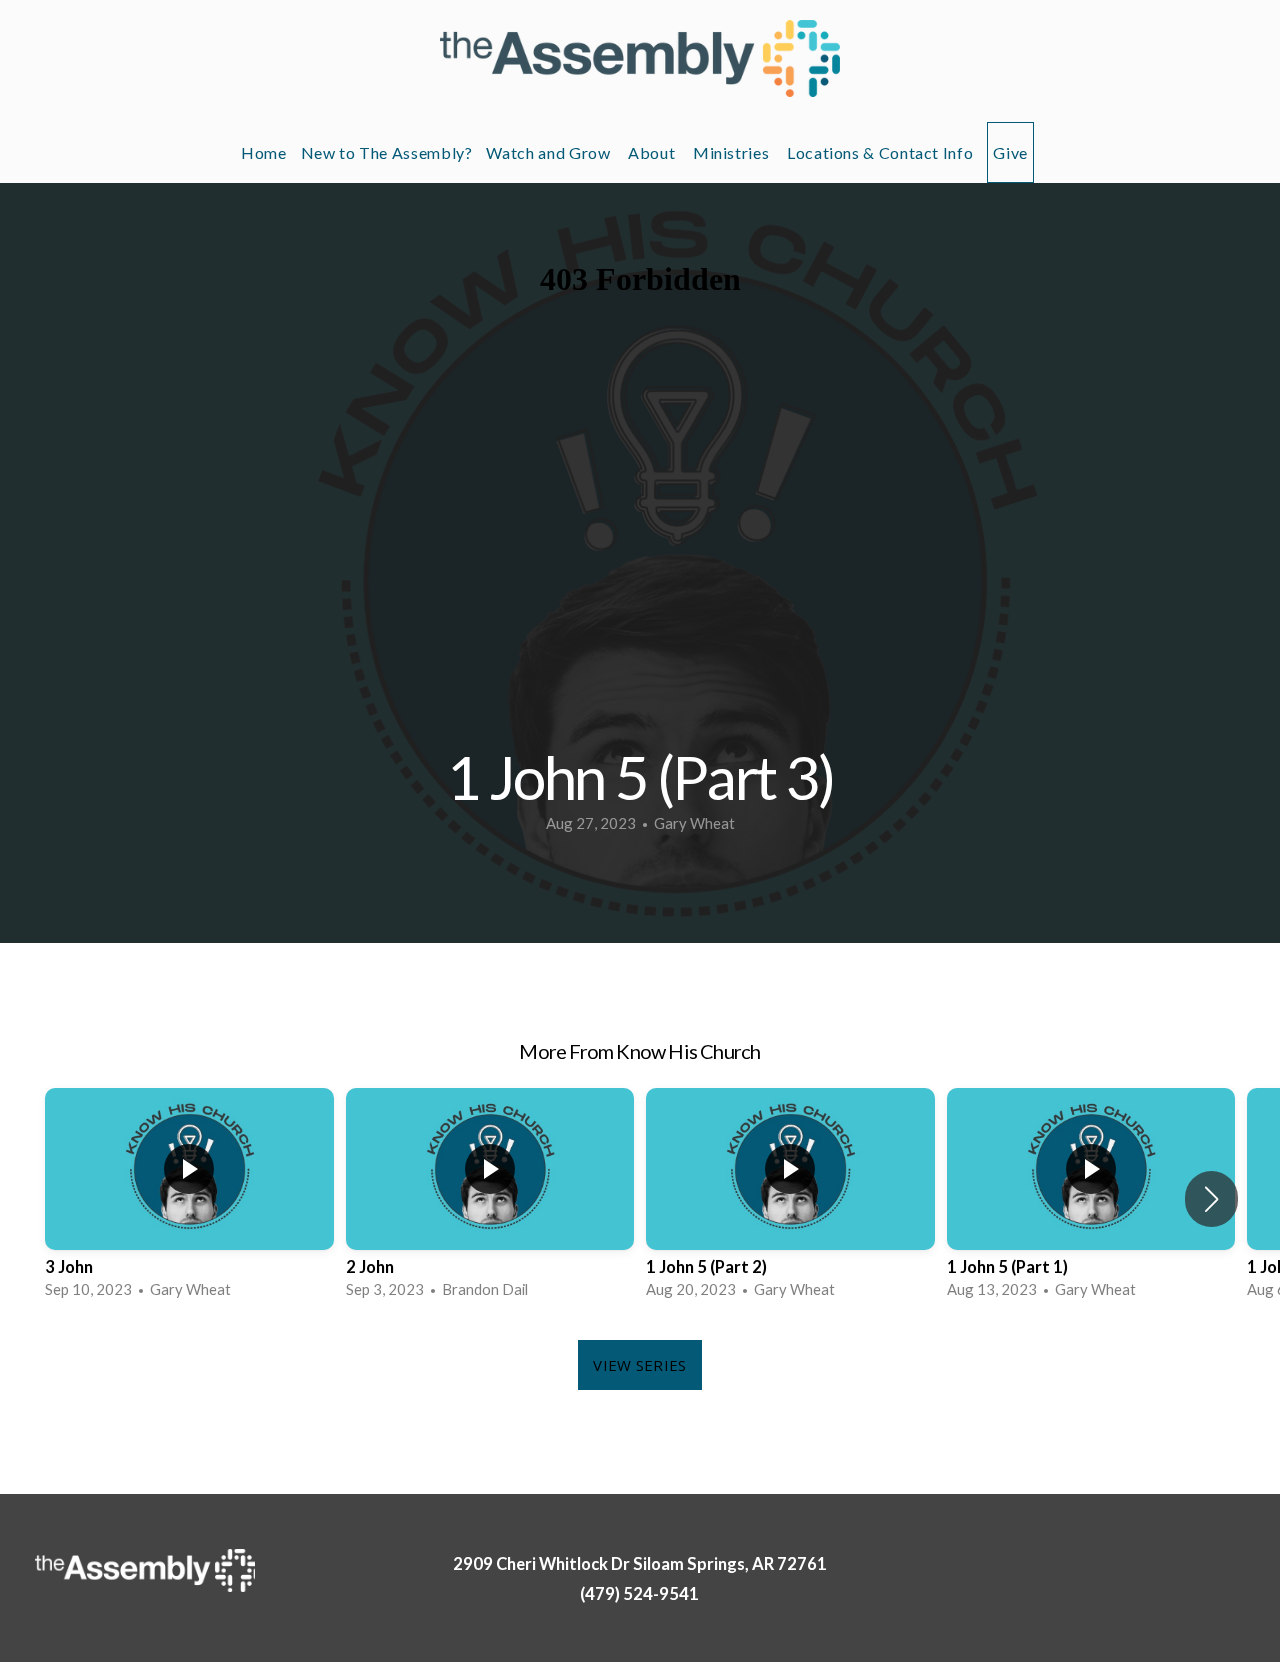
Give (1010, 152)
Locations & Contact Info (880, 152)
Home (264, 152)
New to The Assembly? (387, 152)
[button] (1211, 1199)
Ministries (733, 152)
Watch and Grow (550, 152)
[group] (189, 1199)
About (653, 152)
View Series (639, 1365)
